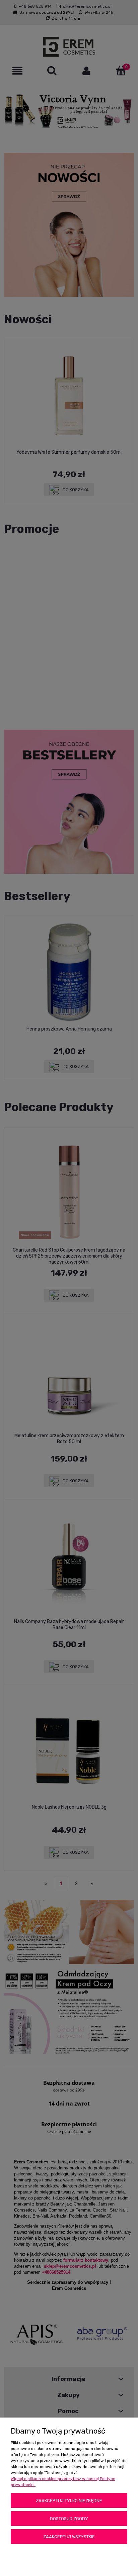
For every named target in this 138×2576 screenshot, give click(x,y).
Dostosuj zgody (69, 2519)
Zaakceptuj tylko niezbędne (69, 2501)
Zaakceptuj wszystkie (69, 2537)
